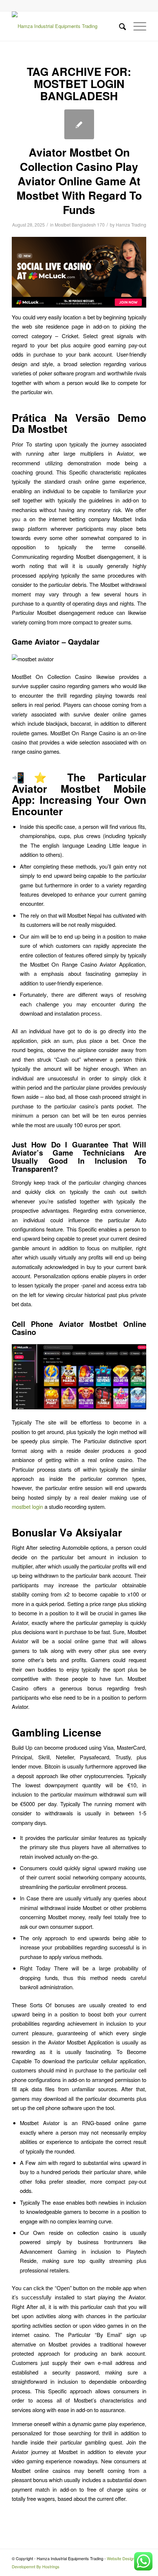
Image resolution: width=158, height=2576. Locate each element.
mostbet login (27, 1506)
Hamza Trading (131, 225)
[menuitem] (119, 26)
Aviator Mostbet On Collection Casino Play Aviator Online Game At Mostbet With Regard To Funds (79, 181)
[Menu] (136, 26)
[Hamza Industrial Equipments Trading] (65, 26)
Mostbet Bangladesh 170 (80, 225)
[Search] (119, 26)
